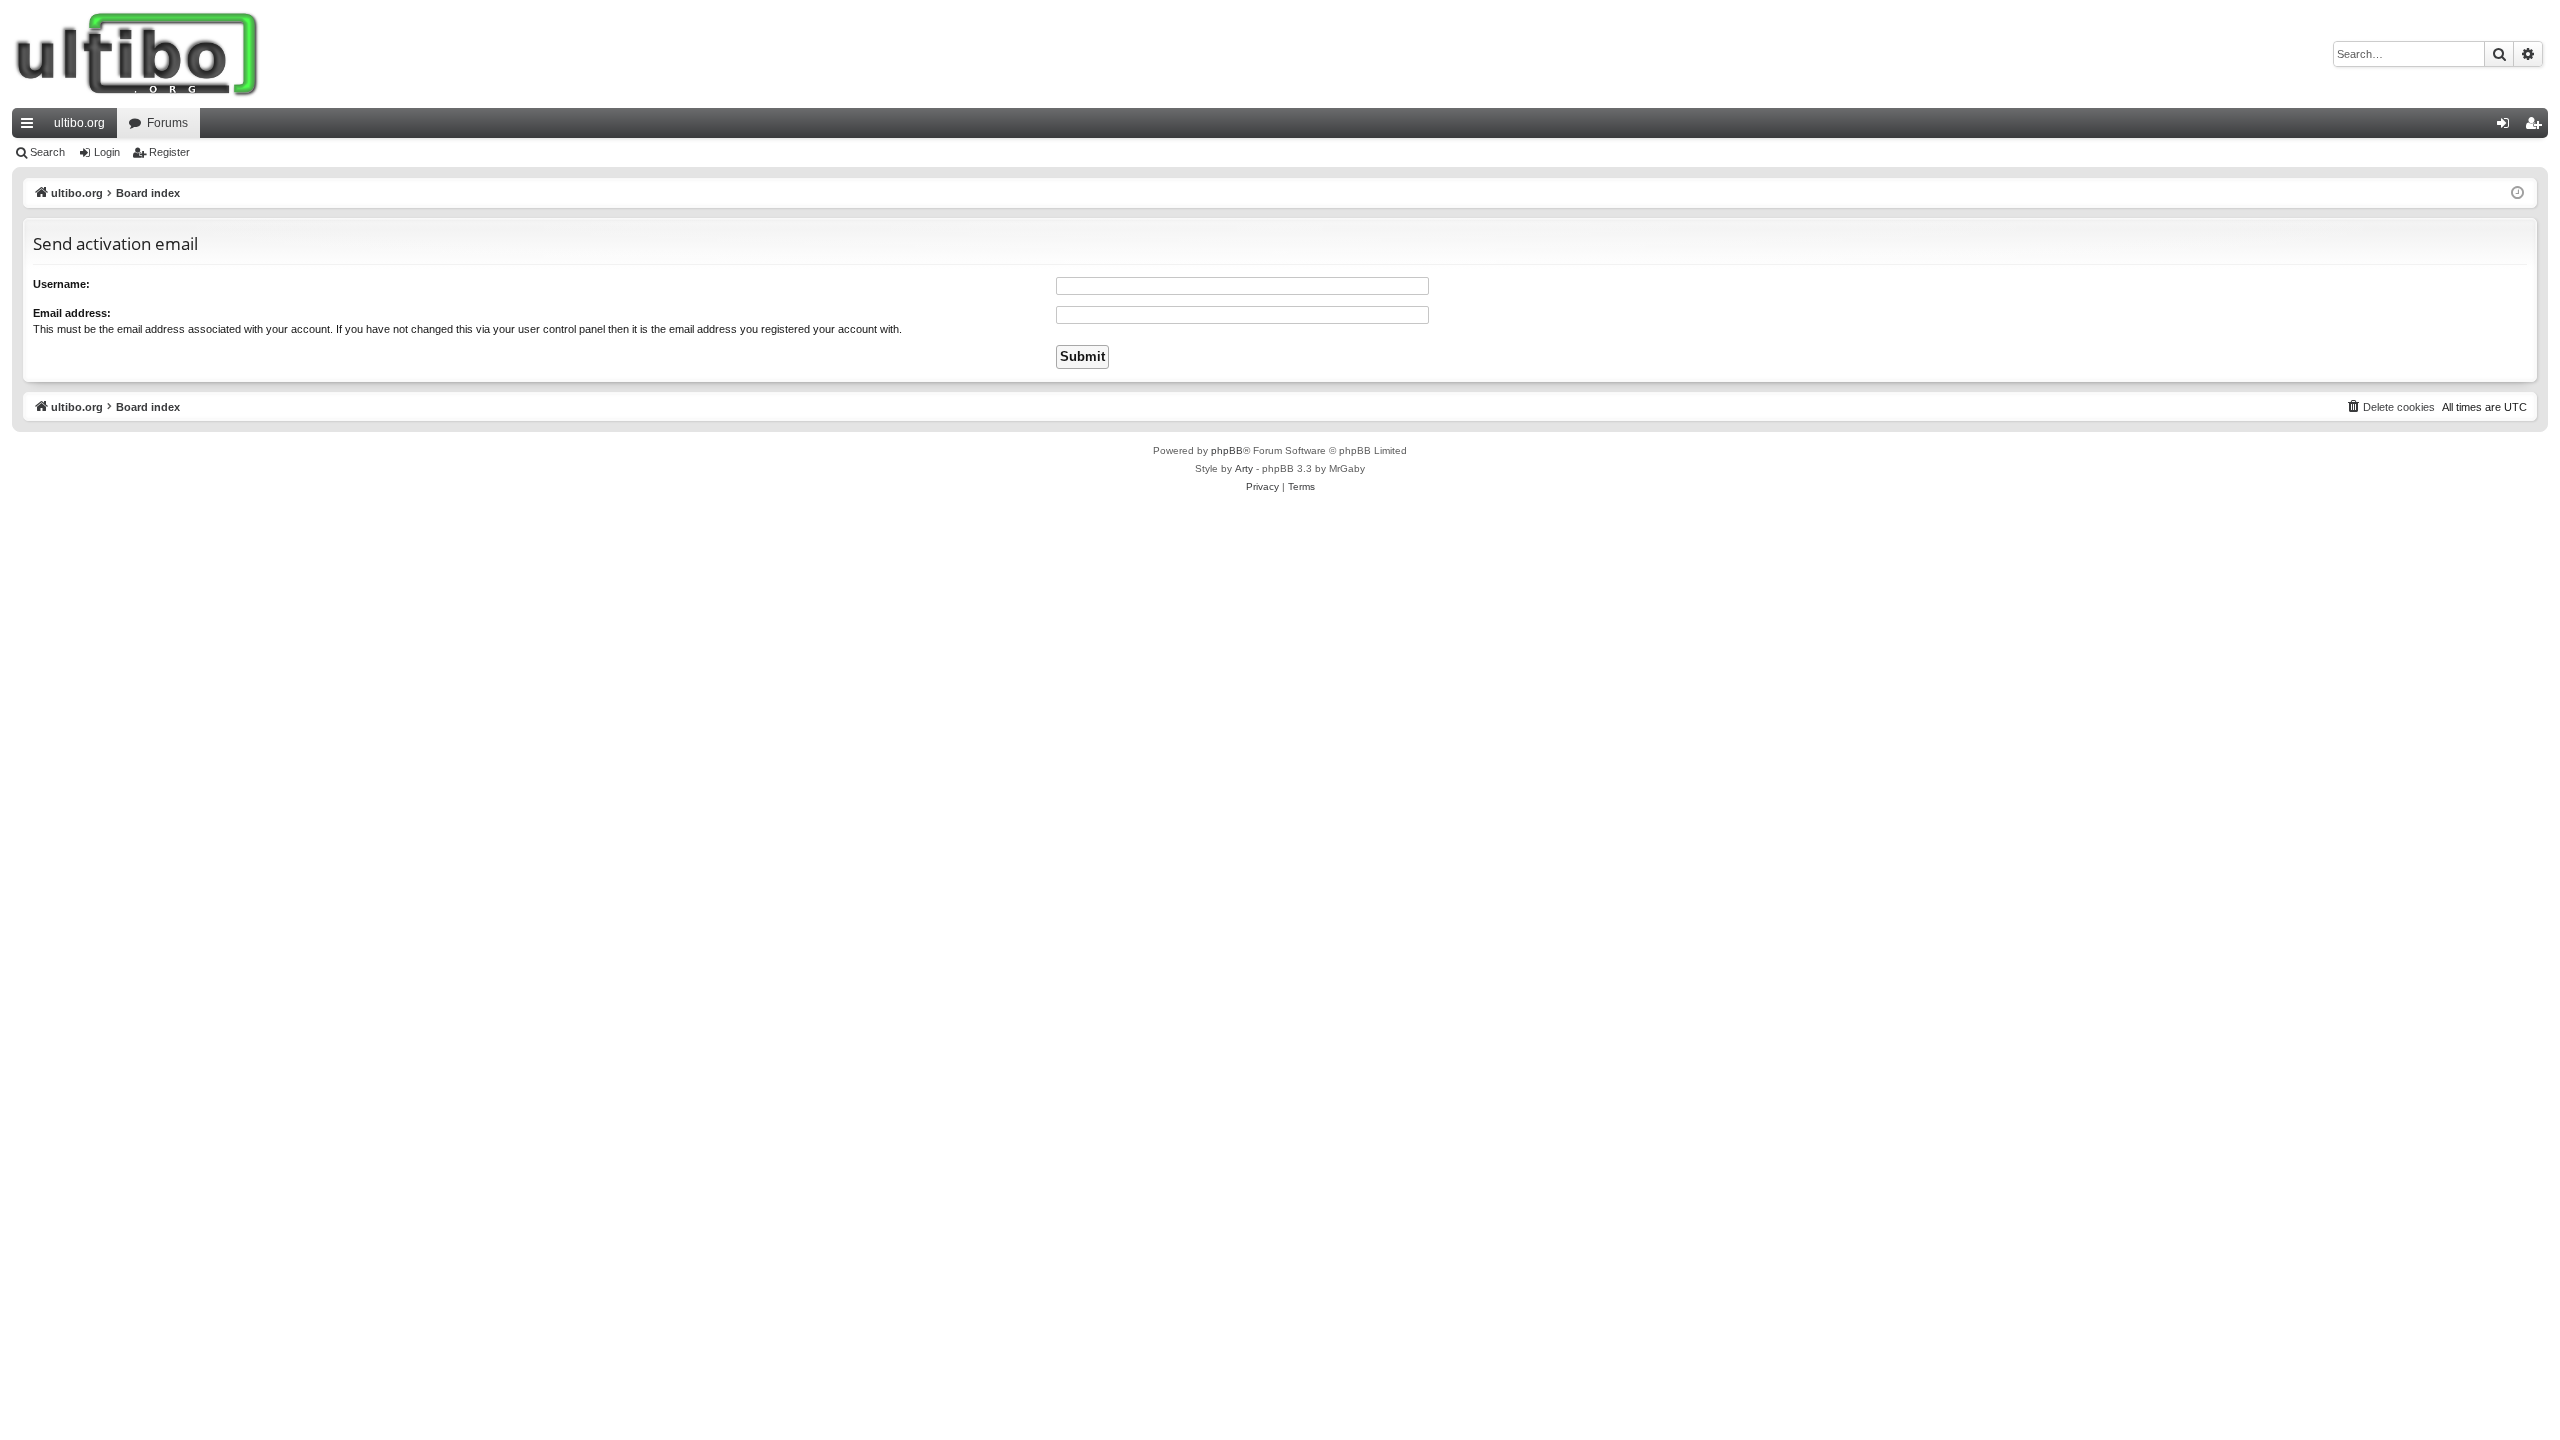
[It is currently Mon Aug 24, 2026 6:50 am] (2517, 193)
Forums (167, 123)
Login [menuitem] (2507, 127)
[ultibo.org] (137, 54)
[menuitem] (2390, 407)
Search (47, 152)
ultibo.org (79, 123)
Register (169, 152)
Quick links (31, 127)
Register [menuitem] (2537, 127)
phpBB (1227, 450)
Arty (1244, 468)
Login (107, 152)
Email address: (72, 313)
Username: (61, 284)
